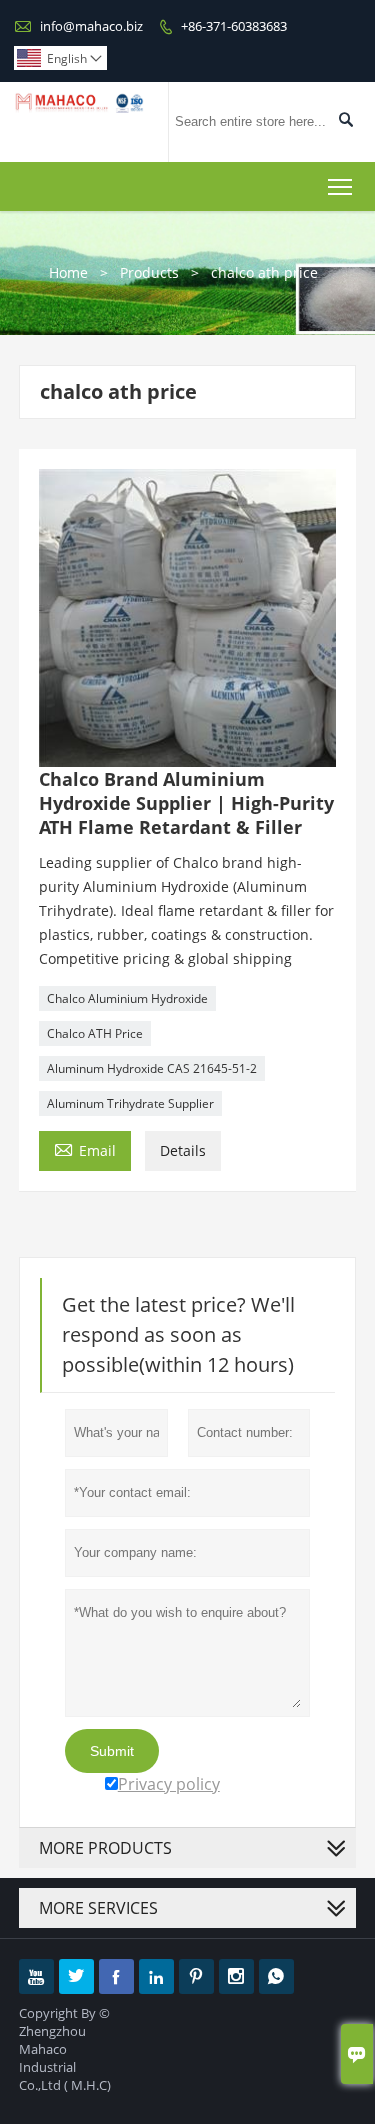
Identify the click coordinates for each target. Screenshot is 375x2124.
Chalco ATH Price (95, 1033)
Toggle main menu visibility (340, 186)
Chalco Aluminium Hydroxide (127, 998)
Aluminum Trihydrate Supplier (130, 1103)
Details (183, 1150)
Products (149, 272)
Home (68, 272)
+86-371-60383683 (234, 26)
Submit (112, 1751)
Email (85, 1149)
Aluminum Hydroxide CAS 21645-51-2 (152, 1068)
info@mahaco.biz (91, 26)
